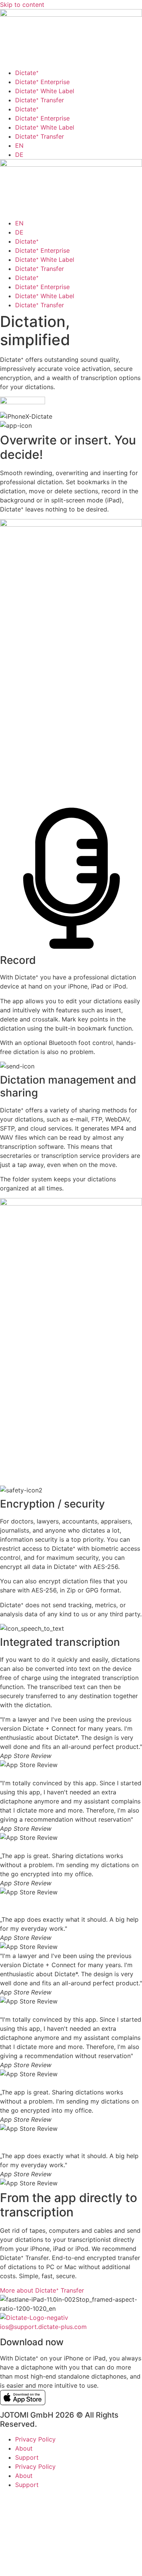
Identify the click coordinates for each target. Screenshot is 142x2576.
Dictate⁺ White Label (45, 91)
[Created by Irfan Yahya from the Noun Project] (71, 2571)
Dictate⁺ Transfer (40, 100)
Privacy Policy (35, 2439)
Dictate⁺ (27, 73)
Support (27, 2457)
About (24, 2448)
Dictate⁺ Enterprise (42, 82)
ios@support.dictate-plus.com (43, 2327)
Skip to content (22, 5)
